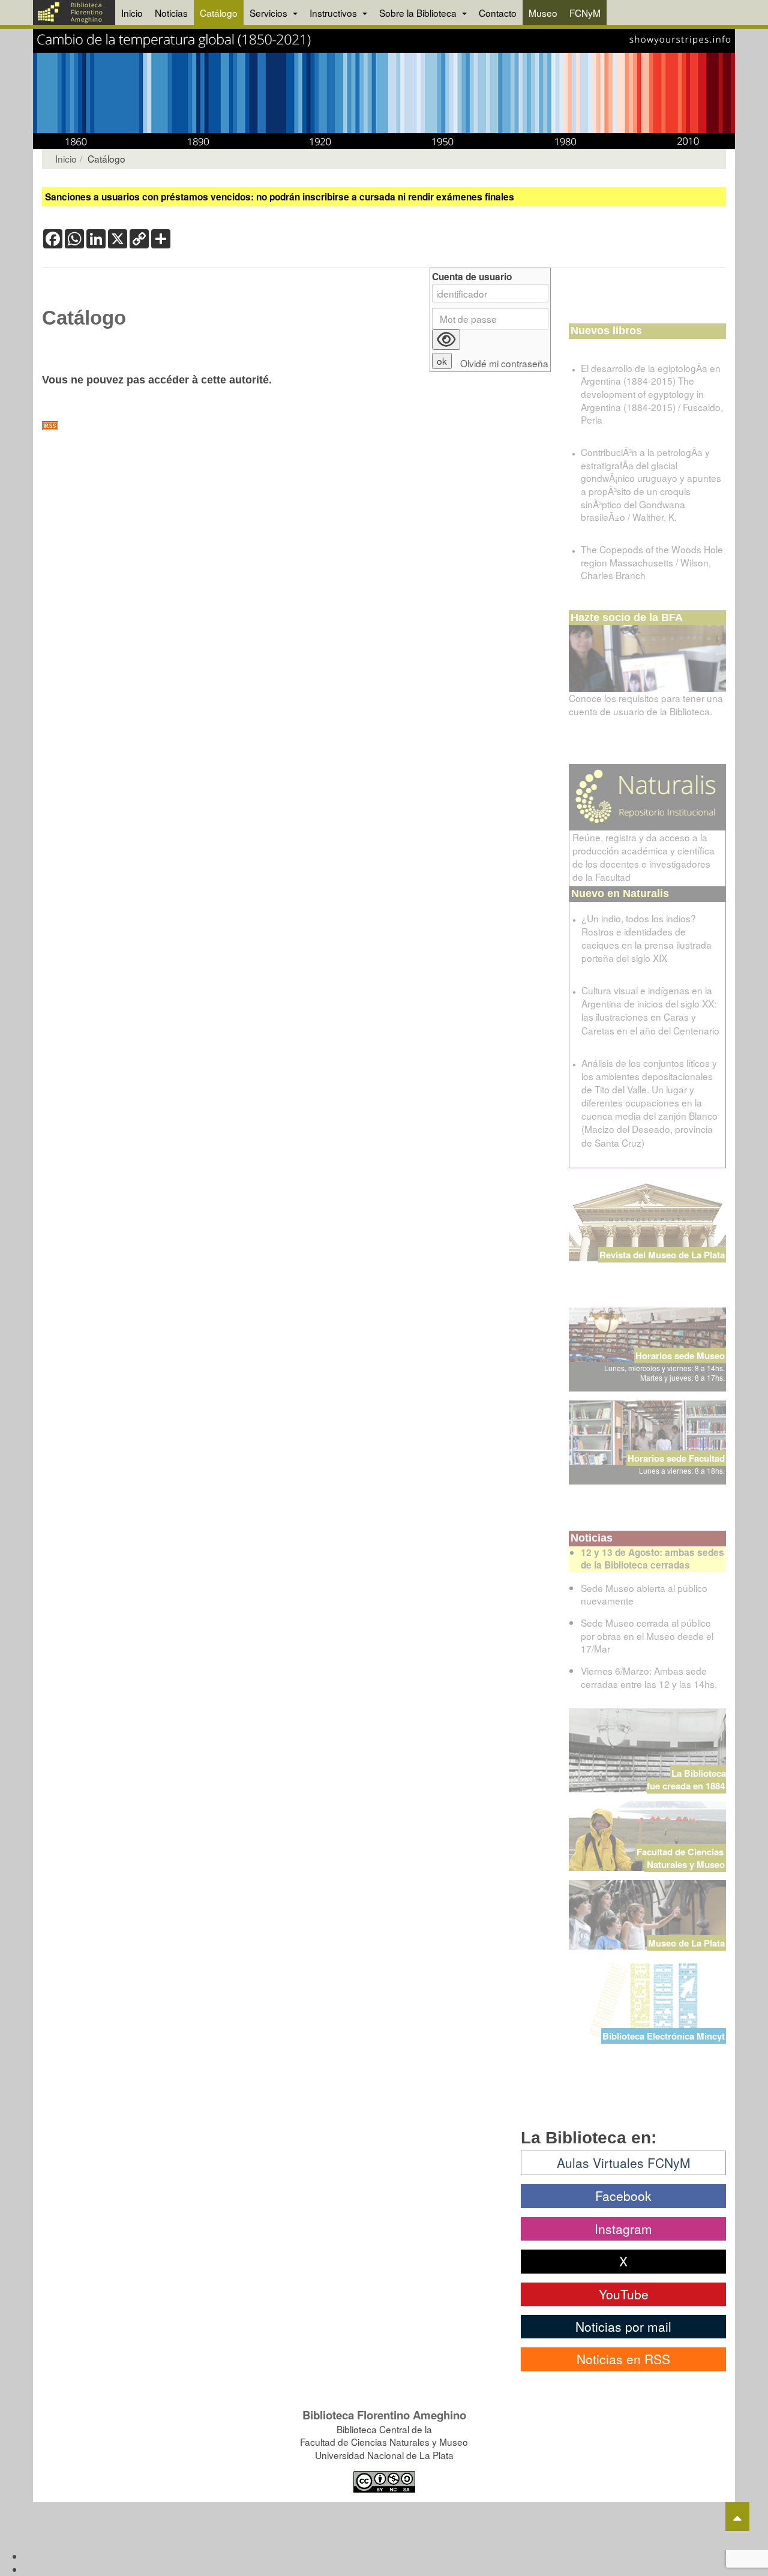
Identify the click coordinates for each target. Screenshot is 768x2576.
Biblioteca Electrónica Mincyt (664, 2036)
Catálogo (219, 13)
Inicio (132, 13)
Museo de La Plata (686, 1943)
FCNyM (585, 13)
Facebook (623, 2196)
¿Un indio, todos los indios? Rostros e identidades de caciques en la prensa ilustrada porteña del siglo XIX (646, 938)
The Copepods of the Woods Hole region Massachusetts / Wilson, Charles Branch (652, 562)
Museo (543, 13)
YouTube (624, 2294)
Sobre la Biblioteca (419, 13)
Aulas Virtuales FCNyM (624, 2163)
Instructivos (334, 13)
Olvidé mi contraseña (504, 363)
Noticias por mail (623, 2326)
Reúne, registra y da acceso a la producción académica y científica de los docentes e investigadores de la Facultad (643, 857)
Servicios (270, 13)
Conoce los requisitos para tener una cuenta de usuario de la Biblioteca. (646, 704)
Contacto (498, 13)
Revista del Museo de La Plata (662, 1255)
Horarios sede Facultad (676, 1458)
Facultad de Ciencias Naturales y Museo (681, 1858)
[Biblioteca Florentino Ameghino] (74, 13)
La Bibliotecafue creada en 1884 (686, 1779)
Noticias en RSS (623, 2359)
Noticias (171, 13)
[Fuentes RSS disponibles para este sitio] (296, 426)
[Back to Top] (737, 2517)
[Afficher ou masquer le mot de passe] (446, 340)
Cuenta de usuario (472, 277)
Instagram (623, 2229)
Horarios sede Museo (680, 1356)
